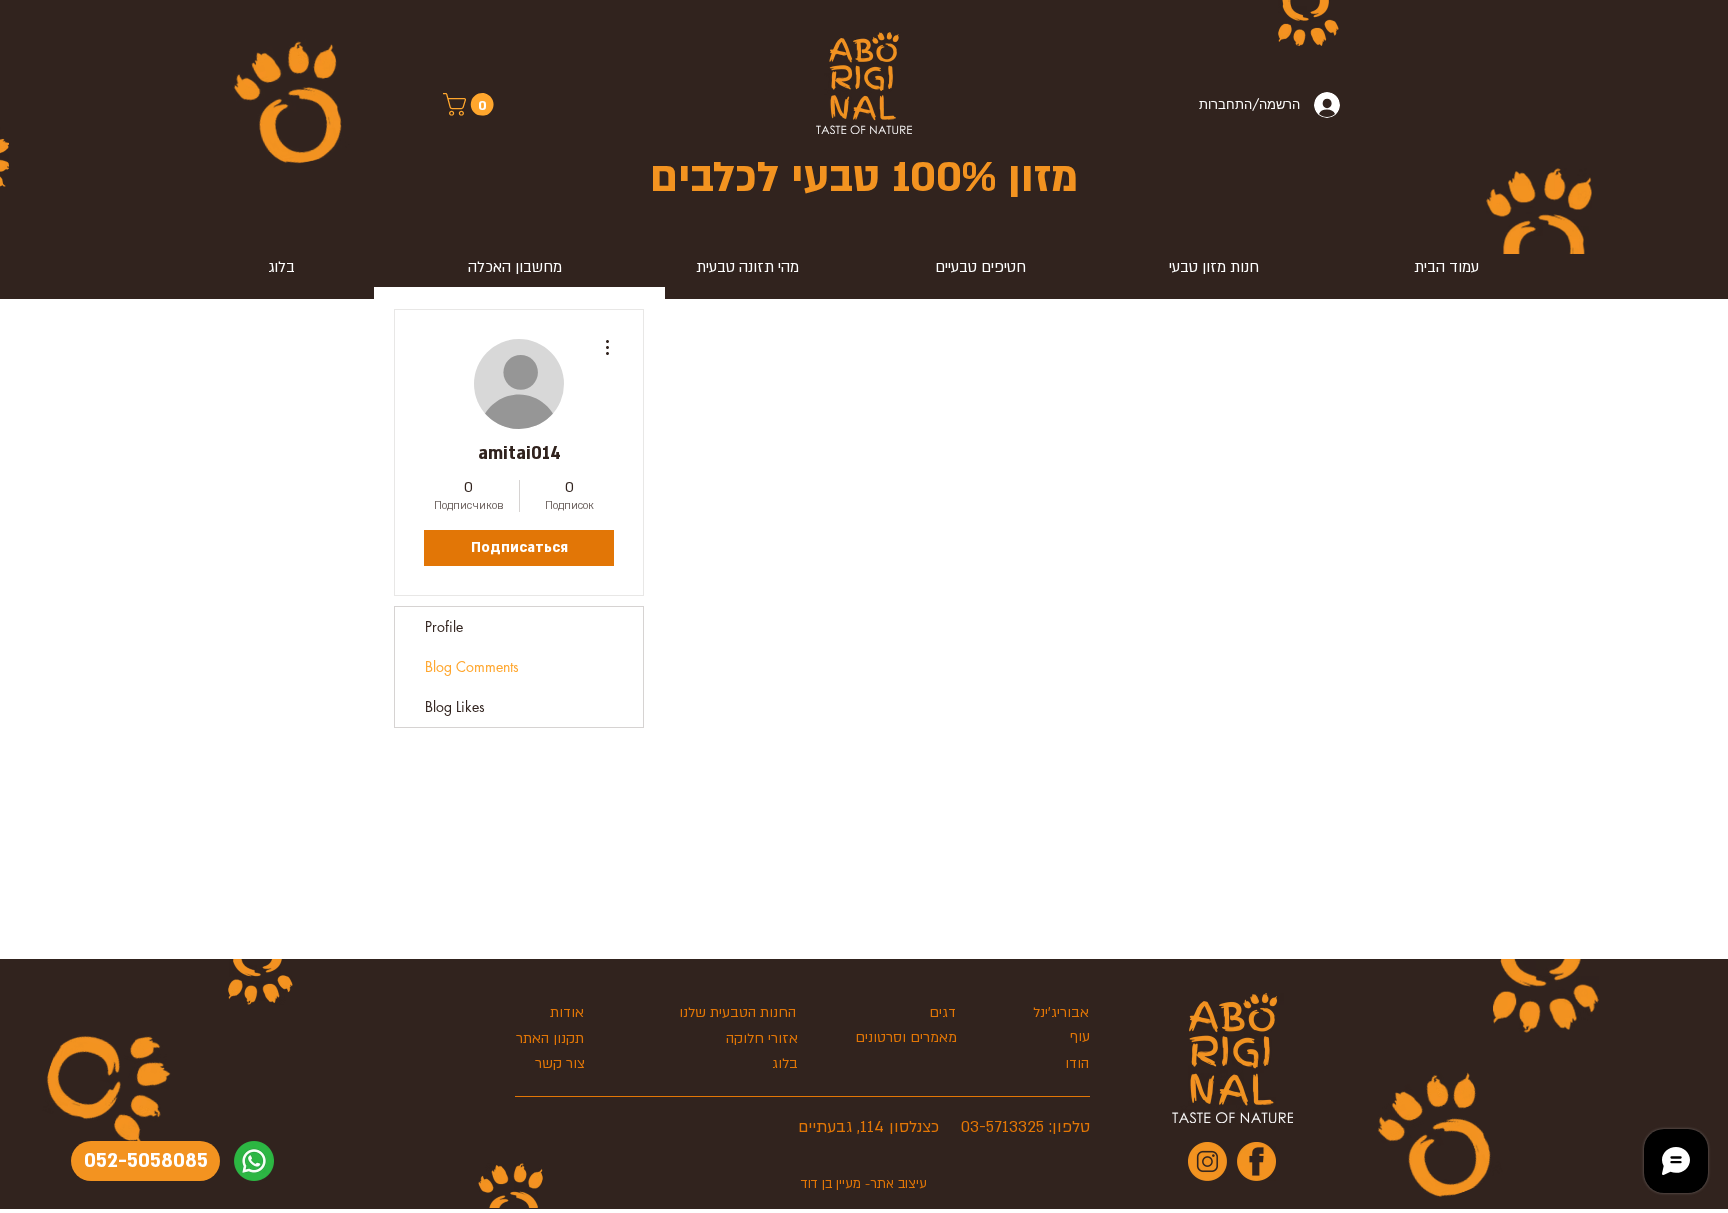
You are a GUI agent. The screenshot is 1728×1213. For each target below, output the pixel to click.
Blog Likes (455, 706)
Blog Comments (472, 666)
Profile (444, 626)
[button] (471, 104)
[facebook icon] (1256, 1161)
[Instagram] (1207, 1161)
